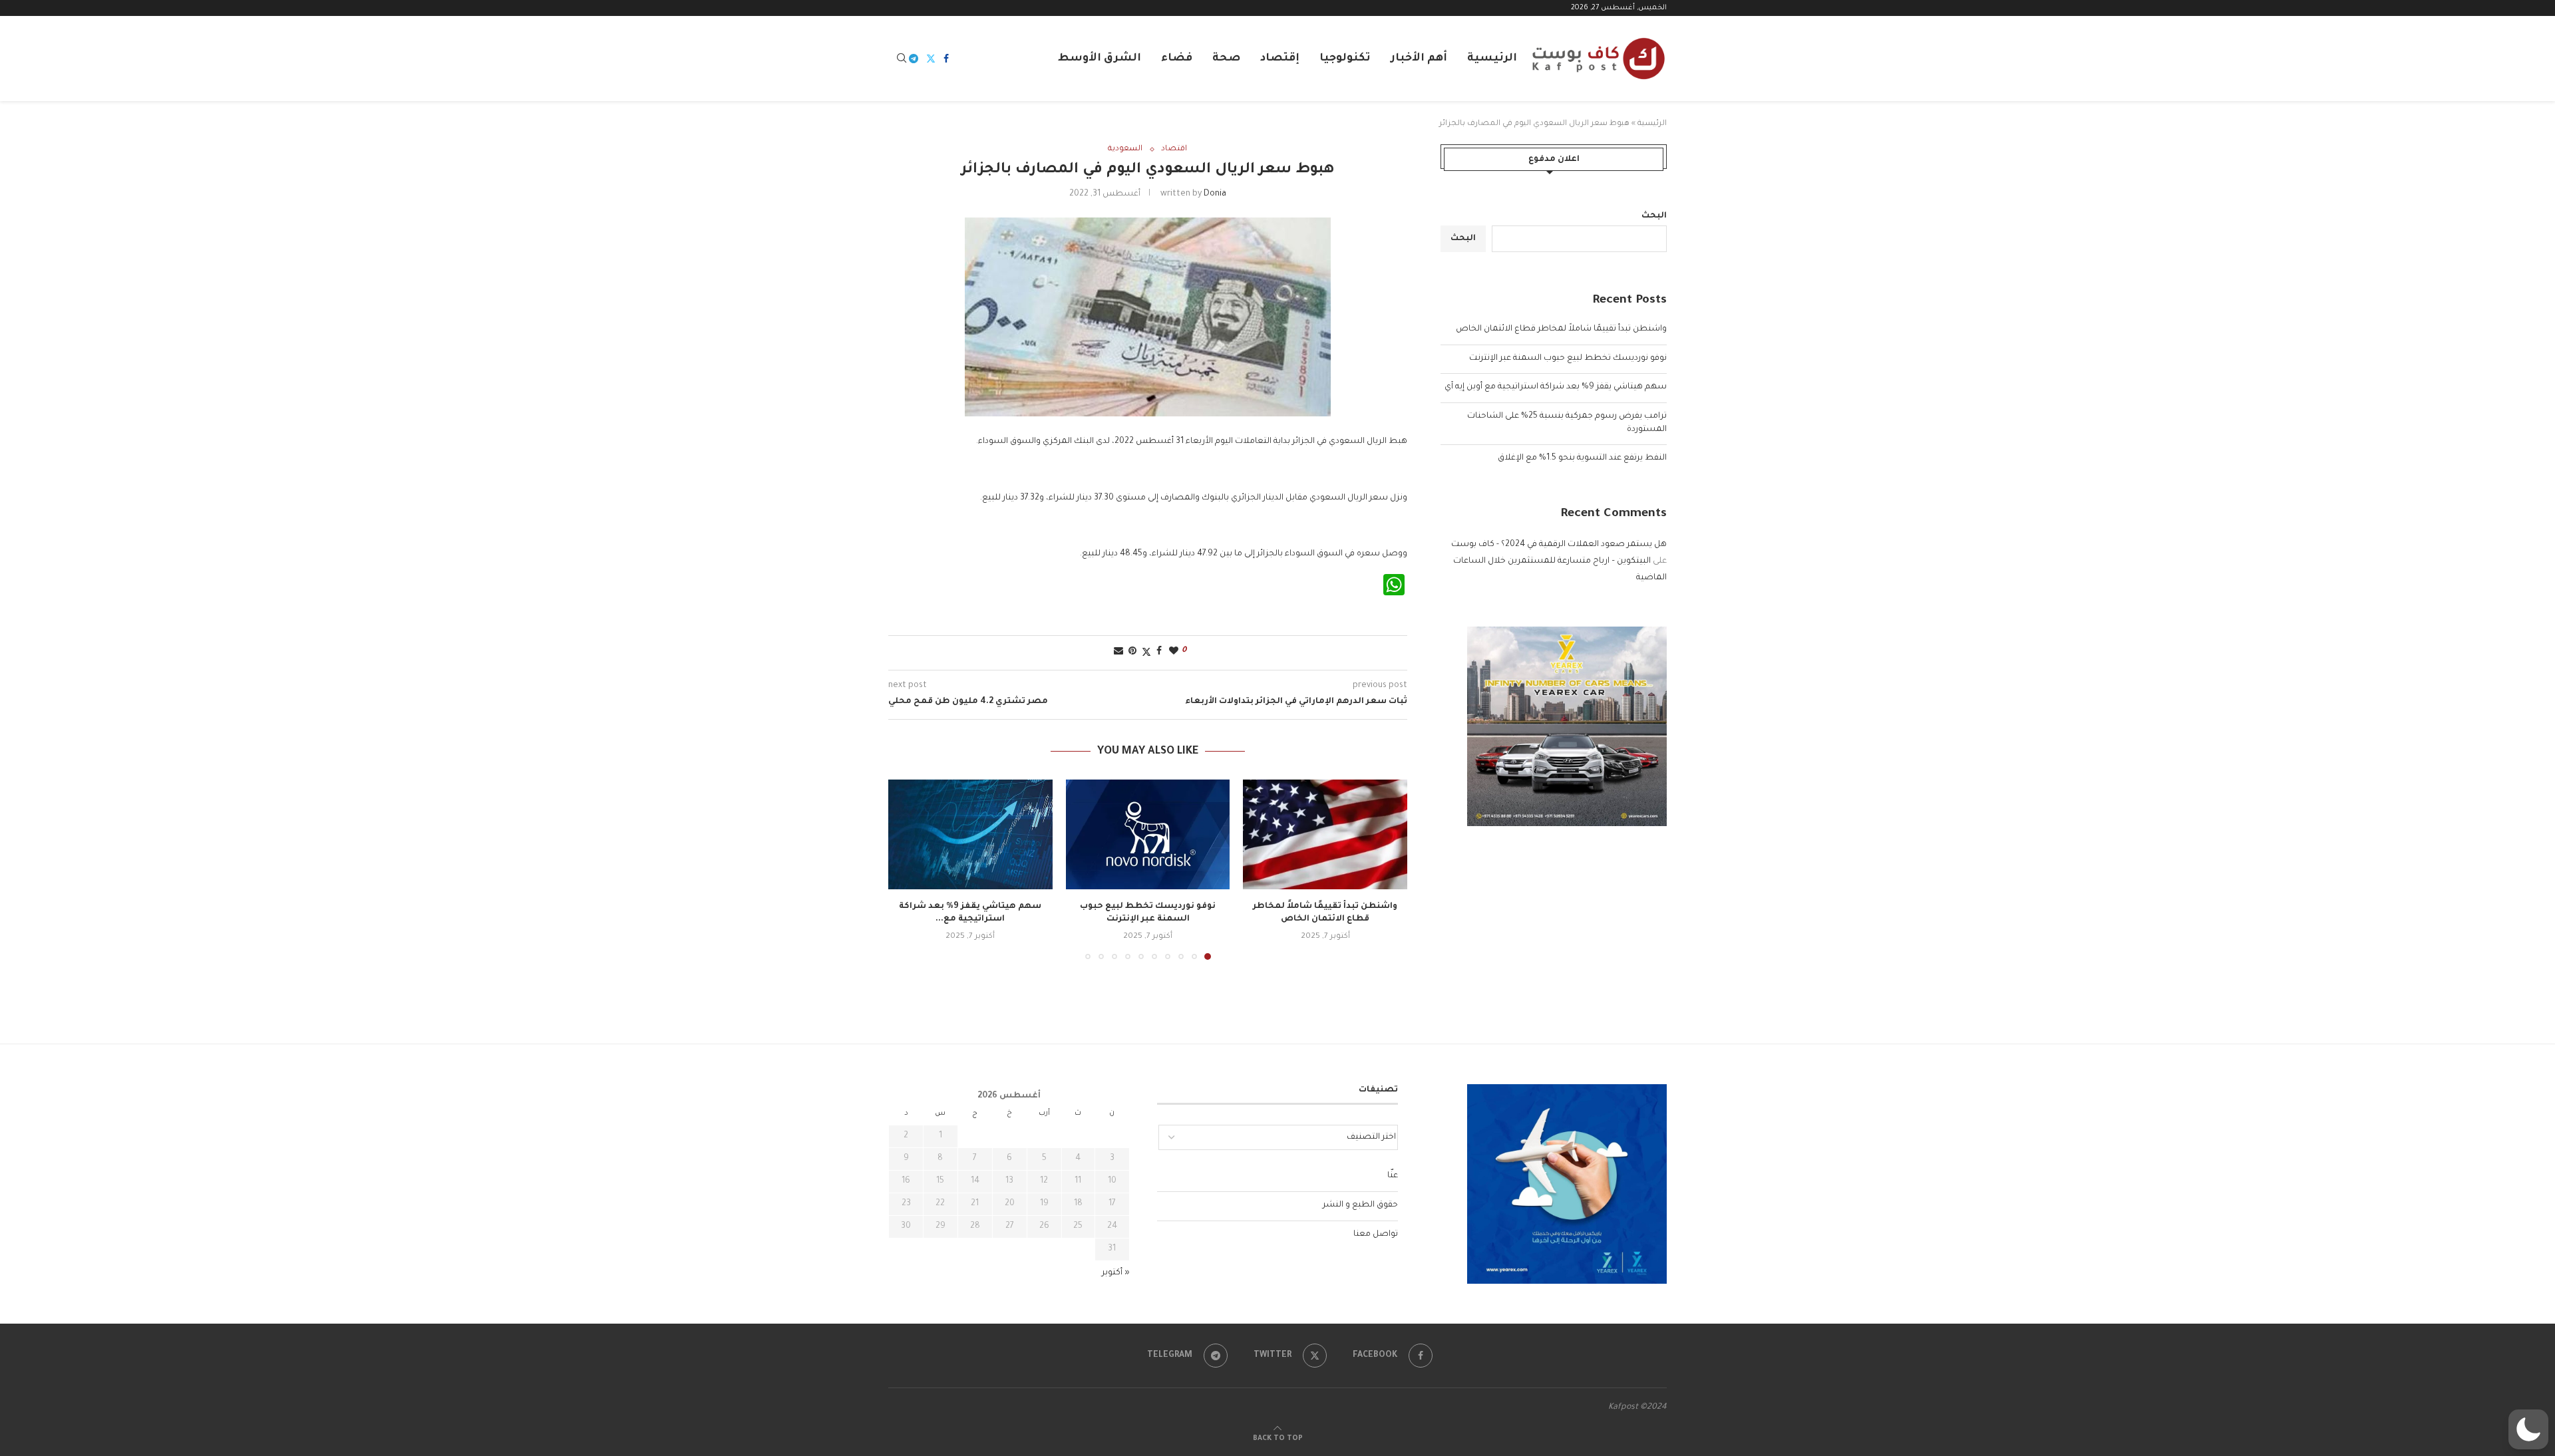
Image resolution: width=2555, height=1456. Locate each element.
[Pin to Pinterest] (1132, 652)
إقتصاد (1280, 59)
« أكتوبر (1116, 1273)
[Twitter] (931, 59)
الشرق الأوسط (1100, 59)
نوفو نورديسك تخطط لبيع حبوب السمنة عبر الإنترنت (1568, 359)
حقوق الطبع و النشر (1360, 1205)
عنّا (1393, 1176)
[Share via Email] (1118, 652)
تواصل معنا (1376, 1235)
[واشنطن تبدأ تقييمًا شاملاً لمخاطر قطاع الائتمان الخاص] (1325, 834)
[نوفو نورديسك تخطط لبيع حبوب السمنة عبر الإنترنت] (1148, 834)
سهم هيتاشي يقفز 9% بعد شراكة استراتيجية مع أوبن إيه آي (1556, 387)
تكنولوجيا (1345, 59)
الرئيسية (1492, 59)
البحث (1654, 216)
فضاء (1177, 59)
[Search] (902, 59)
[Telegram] (914, 59)
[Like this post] (1174, 652)
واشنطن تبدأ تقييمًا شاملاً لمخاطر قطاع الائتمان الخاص (1561, 329)
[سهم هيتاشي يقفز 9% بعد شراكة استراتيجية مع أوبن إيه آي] (970, 834)
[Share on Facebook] (1159, 652)
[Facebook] (946, 59)
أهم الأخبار (1419, 59)
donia (1215, 194)
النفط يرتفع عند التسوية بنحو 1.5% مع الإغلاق (1582, 458)
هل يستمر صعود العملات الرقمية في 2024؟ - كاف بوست (1559, 545)
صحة (1226, 59)
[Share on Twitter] (1146, 653)
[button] (906, 869)
